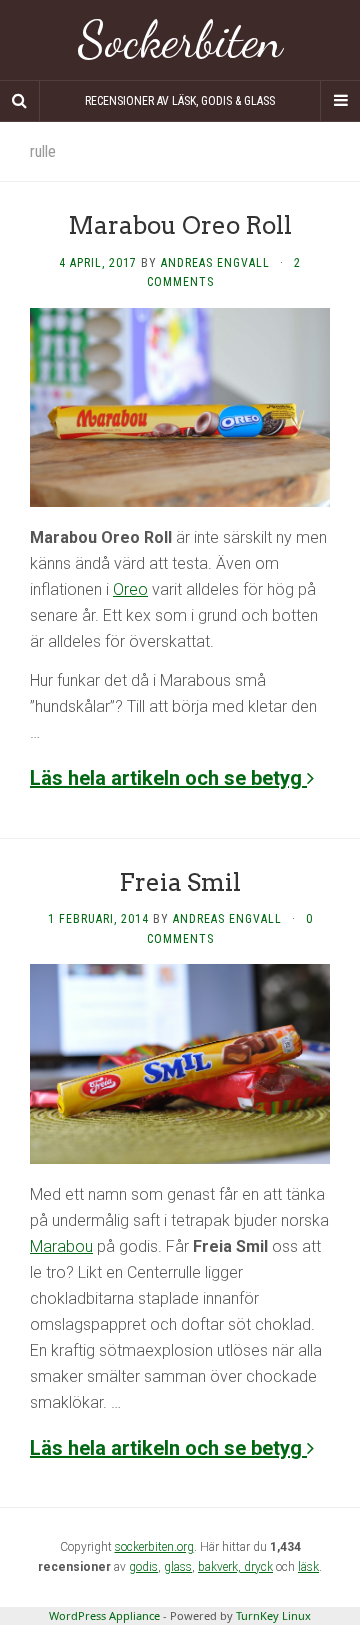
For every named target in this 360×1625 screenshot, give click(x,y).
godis (143, 1567)
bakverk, (221, 1567)
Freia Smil (180, 882)
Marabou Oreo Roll (180, 225)
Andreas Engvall (215, 263)
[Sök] (20, 101)
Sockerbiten (180, 40)
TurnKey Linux (273, 1615)
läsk (308, 1567)
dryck (258, 1567)
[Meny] (340, 101)
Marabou (61, 1246)
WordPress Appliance (104, 1615)
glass (178, 1567)
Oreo (130, 589)
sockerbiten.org (154, 1547)
